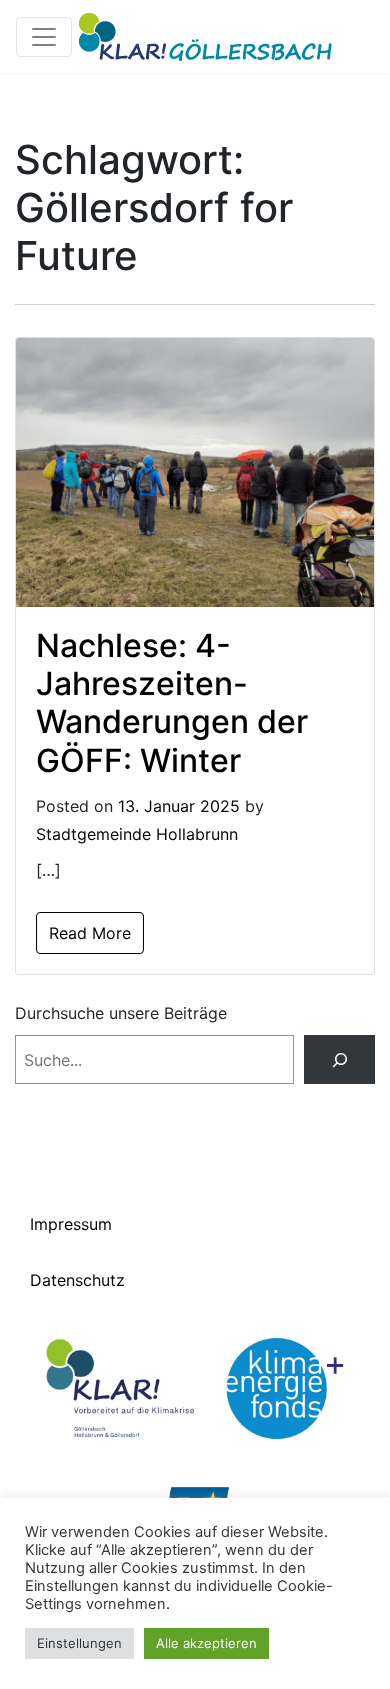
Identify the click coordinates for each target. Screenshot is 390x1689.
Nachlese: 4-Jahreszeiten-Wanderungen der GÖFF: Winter (172, 703)
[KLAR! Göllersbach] (205, 36)
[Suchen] (339, 1059)
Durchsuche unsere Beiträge (121, 1013)
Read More (90, 933)
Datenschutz (77, 1280)
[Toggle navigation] (44, 37)
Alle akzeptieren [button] (206, 1643)
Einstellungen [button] (79, 1643)
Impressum (71, 1224)
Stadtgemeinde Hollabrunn (137, 834)
